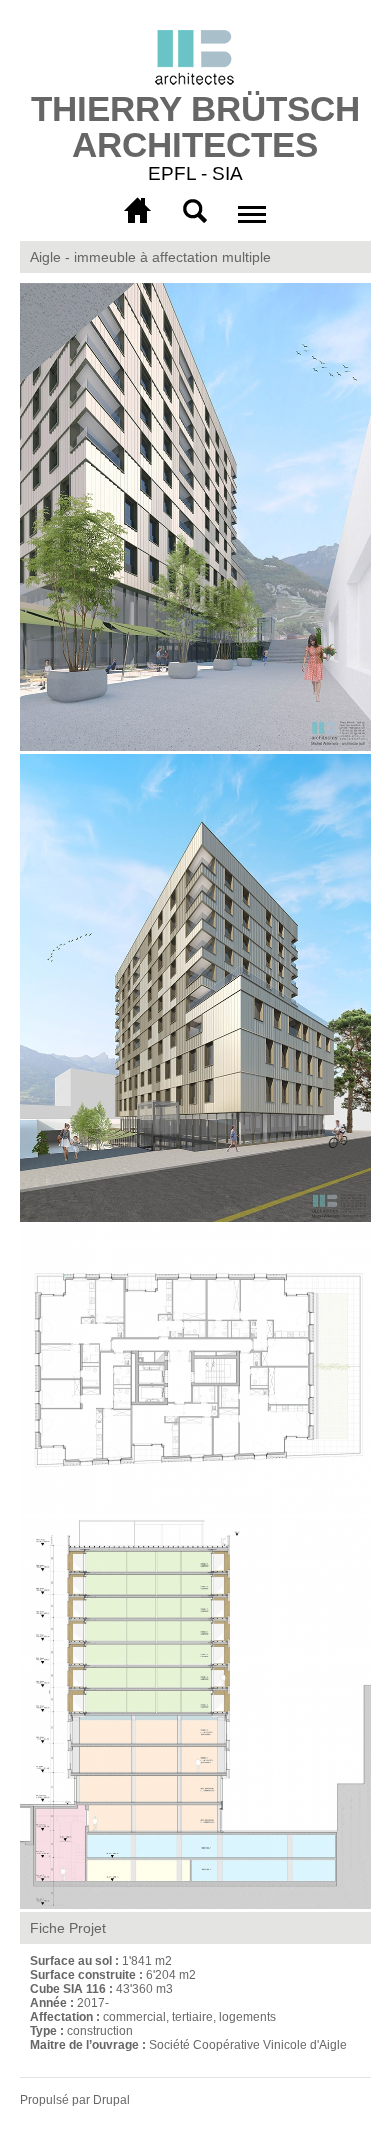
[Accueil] (195, 60)
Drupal (111, 2100)
